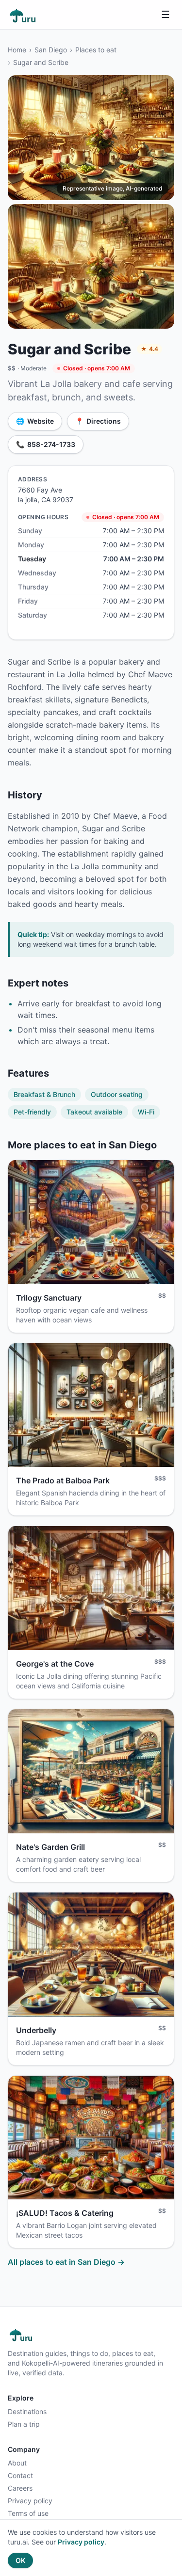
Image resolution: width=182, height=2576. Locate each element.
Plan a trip (24, 2424)
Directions (98, 421)
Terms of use (28, 2513)
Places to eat (96, 50)
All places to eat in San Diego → (66, 2262)
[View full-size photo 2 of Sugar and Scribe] (91, 266)
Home (17, 50)
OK (20, 2560)
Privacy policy (30, 2501)
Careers (20, 2488)
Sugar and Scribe (41, 62)
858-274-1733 (46, 444)
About (17, 2463)
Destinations (27, 2411)
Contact (20, 2475)
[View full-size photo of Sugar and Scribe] (91, 137)
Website (35, 421)
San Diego (51, 50)
